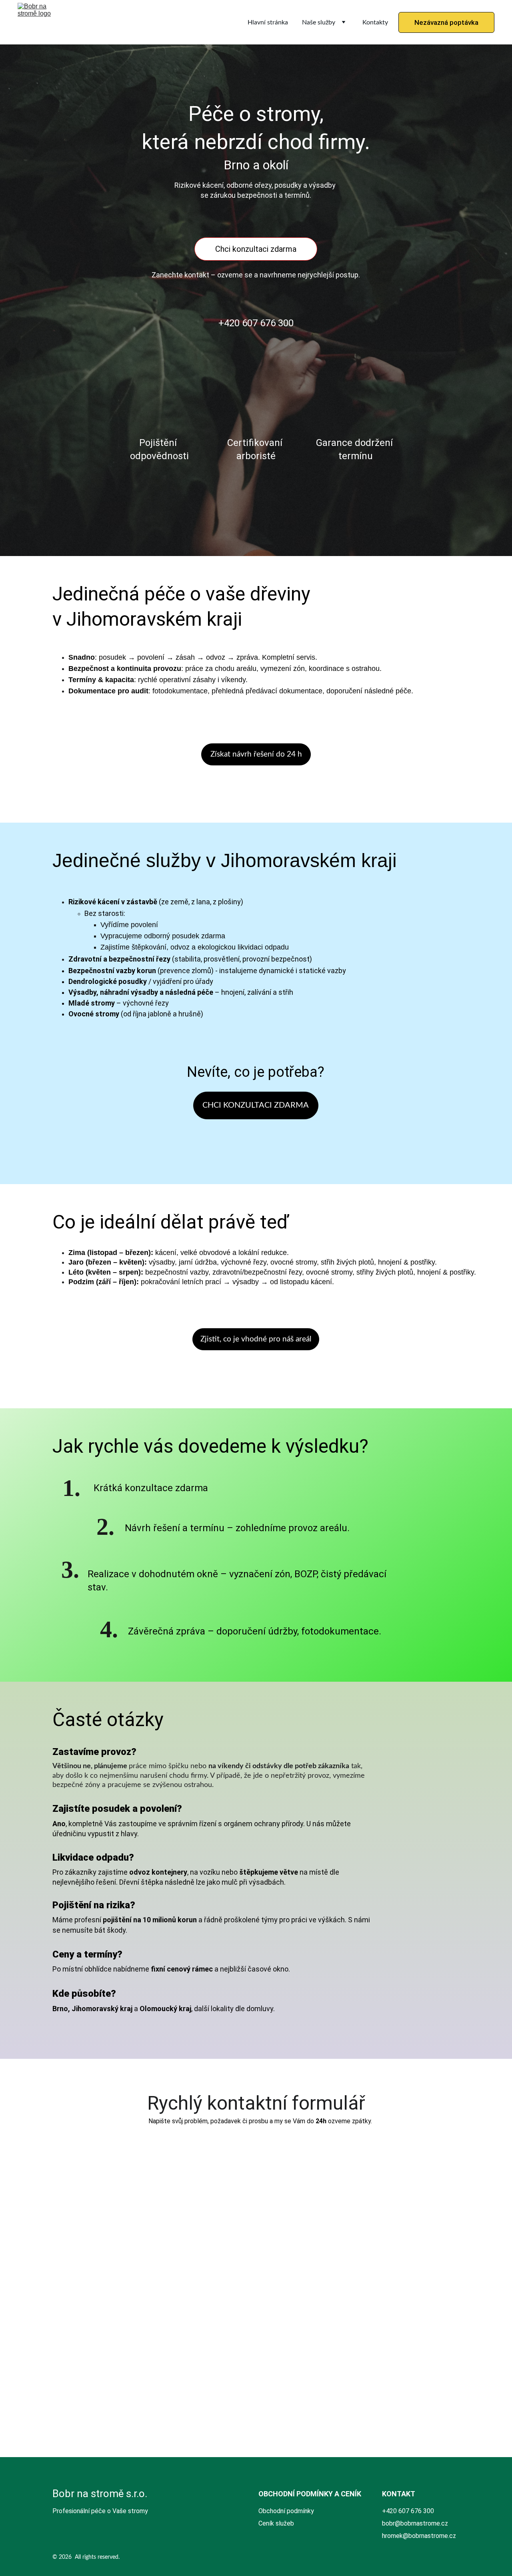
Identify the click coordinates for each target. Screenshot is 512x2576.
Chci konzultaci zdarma (256, 249)
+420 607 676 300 (256, 323)
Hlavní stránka (268, 22)
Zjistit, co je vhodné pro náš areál (256, 1339)
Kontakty (375, 22)
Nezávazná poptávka (446, 22)
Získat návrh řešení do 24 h (256, 754)
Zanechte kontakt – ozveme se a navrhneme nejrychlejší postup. (256, 275)
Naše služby (319, 22)
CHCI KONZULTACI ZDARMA (256, 1105)
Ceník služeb (276, 2523)
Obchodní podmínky (286, 2511)
